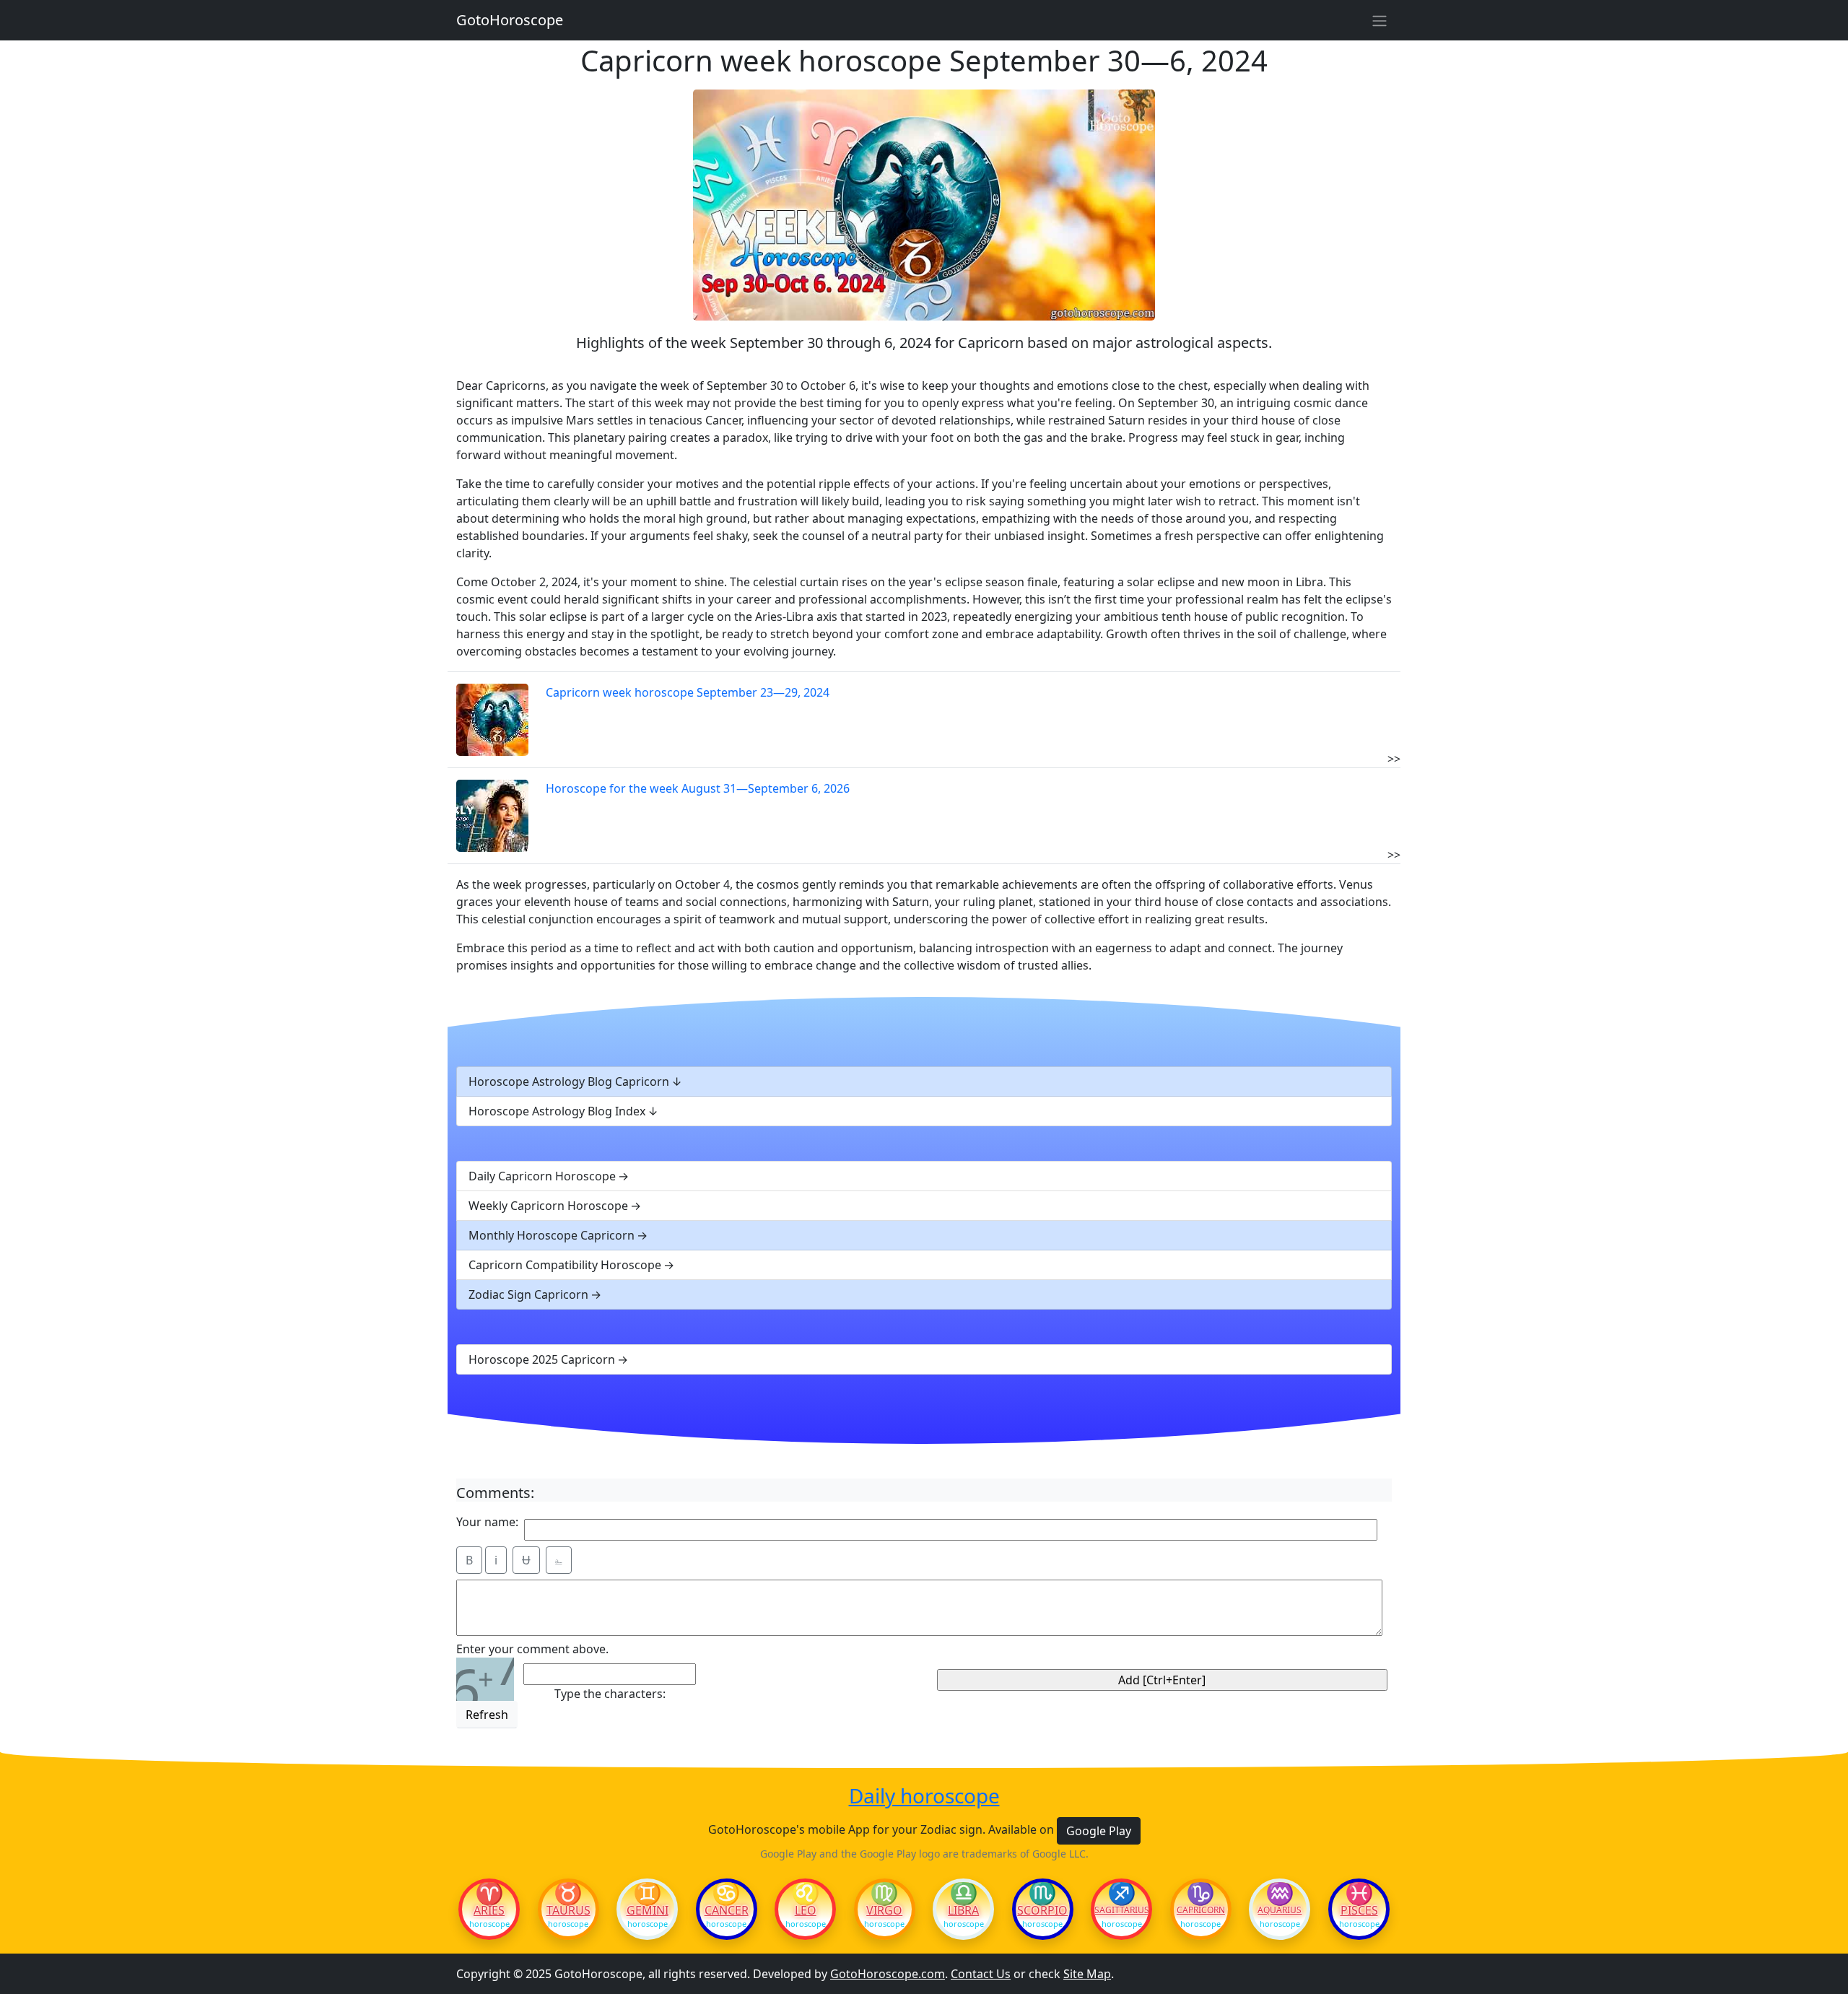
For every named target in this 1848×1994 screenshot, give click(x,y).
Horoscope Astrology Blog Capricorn (569, 1081)
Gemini (648, 1910)
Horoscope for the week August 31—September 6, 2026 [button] (698, 788)
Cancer (727, 1910)
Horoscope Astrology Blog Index (557, 1111)
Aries (489, 1910)
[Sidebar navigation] (1380, 20)
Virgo (884, 1910)
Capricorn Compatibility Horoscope (565, 1265)
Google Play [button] (1099, 1831)
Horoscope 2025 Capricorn (542, 1359)
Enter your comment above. (532, 1649)
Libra (963, 1910)
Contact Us (981, 1974)
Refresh (487, 1715)
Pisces (1359, 1910)
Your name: (487, 1522)
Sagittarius (1121, 1910)
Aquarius (1280, 1910)
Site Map (1087, 1974)
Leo (806, 1910)
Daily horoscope (924, 1796)
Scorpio (1042, 1910)
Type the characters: (610, 1694)
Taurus (568, 1910)
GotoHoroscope (510, 20)
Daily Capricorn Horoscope (542, 1176)
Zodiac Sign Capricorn (528, 1294)
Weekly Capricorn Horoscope (548, 1206)
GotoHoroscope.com (888, 1974)
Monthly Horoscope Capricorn (552, 1235)
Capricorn (1201, 1910)
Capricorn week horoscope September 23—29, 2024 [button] (688, 692)
